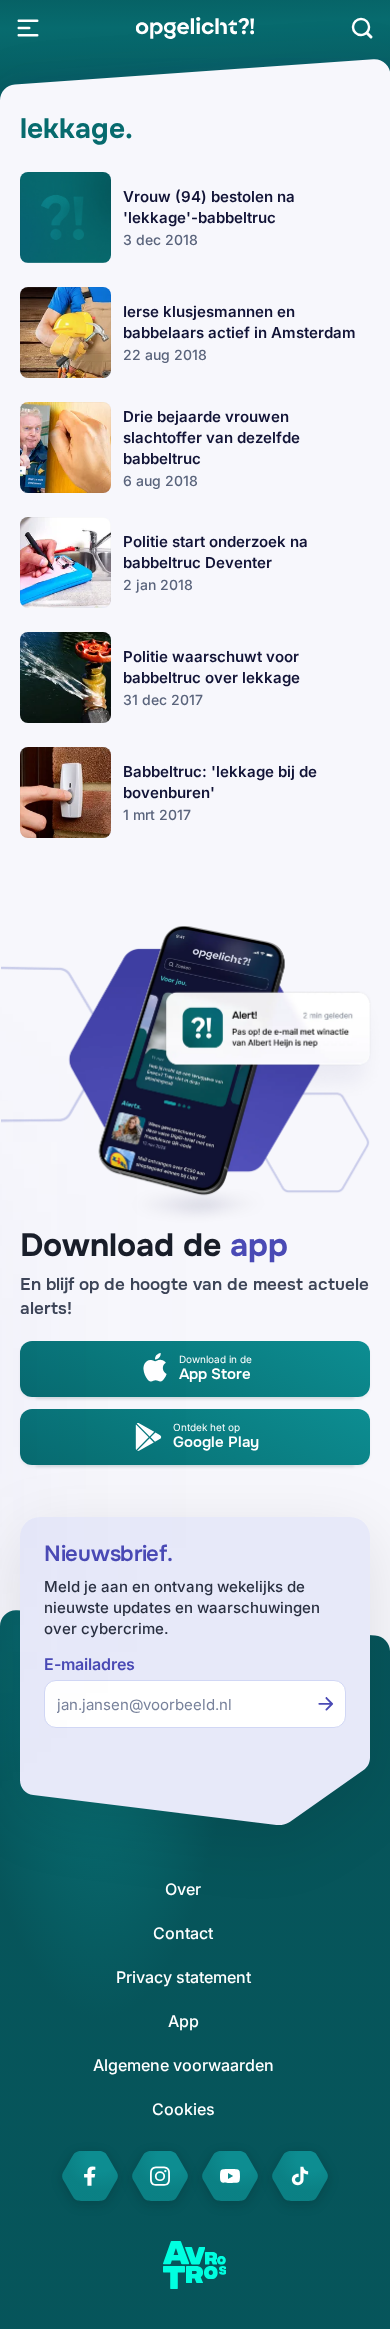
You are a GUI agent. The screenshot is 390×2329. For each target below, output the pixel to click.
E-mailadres (89, 1664)
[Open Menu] (28, 28)
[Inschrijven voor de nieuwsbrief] (326, 1704)
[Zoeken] (362, 28)
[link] (194, 28)
